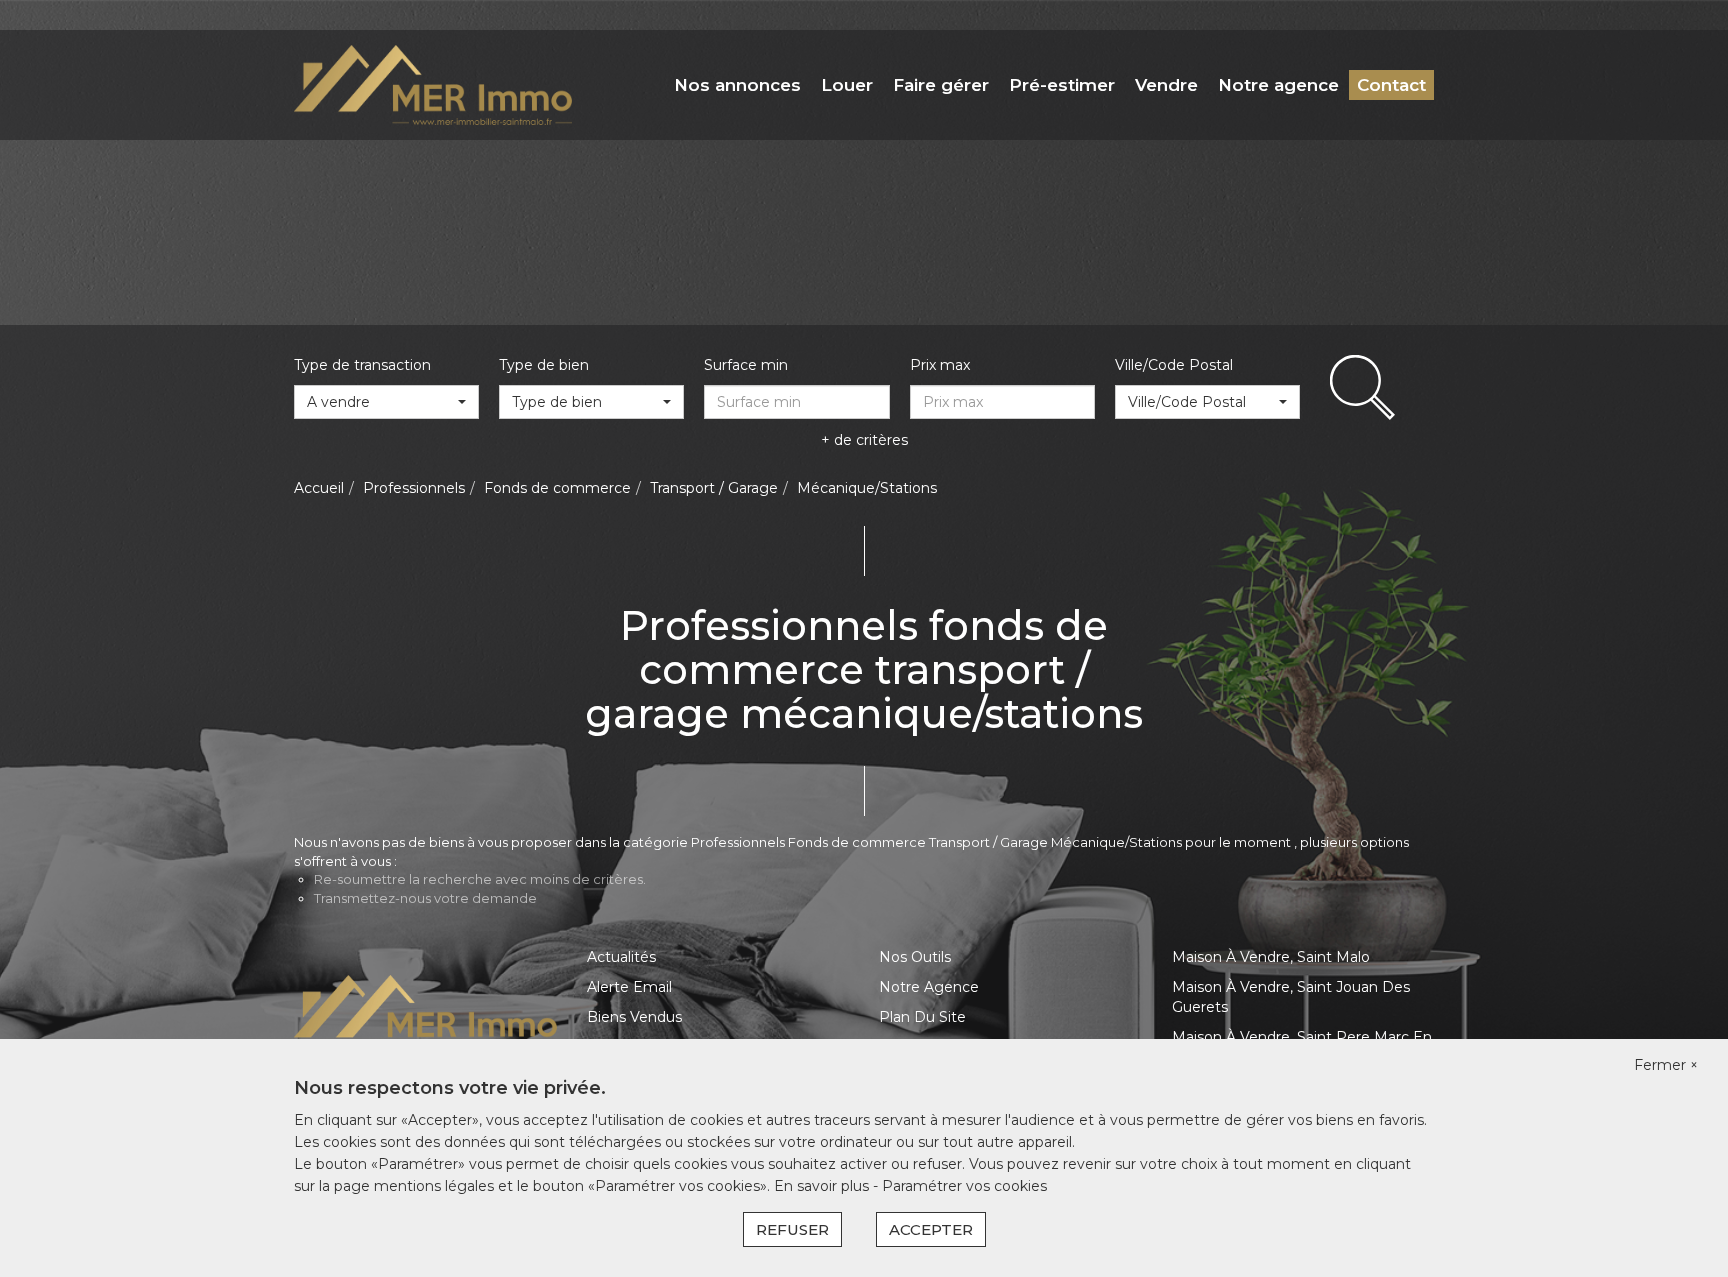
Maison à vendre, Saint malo (1271, 957)
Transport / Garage (714, 488)
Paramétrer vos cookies (964, 1186)
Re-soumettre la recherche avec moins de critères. (480, 879)
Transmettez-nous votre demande (425, 898)
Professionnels (414, 488)
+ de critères (864, 440)
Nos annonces (737, 85)
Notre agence (1278, 85)
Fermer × (1666, 1065)
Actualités (621, 957)
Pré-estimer (1062, 85)
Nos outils (915, 957)
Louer (847, 85)
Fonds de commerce (557, 488)
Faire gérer (941, 85)
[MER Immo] (433, 84)
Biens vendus (634, 1017)
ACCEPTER (931, 1229)
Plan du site (922, 1017)
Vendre (1166, 85)
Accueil (319, 488)
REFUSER (792, 1229)
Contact (1391, 85)
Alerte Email (629, 987)
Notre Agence (929, 987)
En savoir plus (823, 1186)
